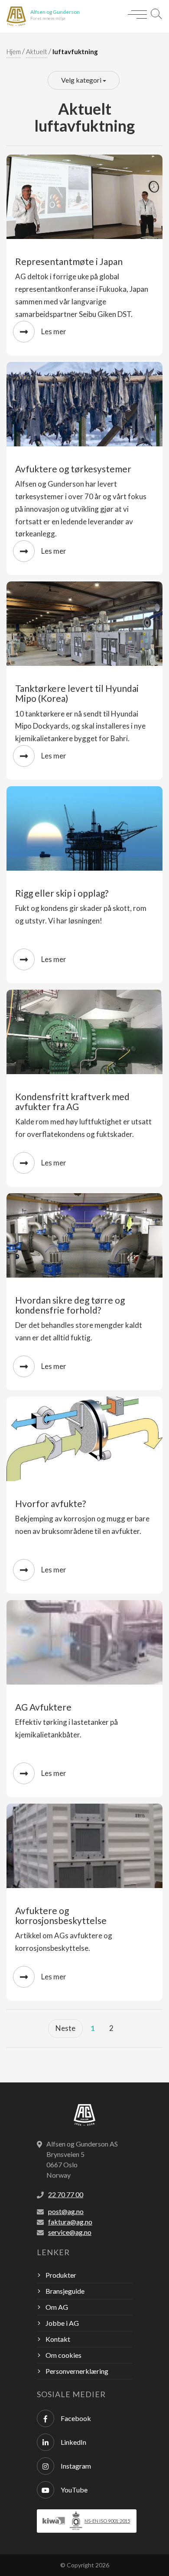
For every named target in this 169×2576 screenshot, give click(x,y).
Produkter (61, 2275)
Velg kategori (82, 80)
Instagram (76, 2466)
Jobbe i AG (62, 2323)
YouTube (74, 2490)
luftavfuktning (75, 52)
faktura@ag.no (70, 2222)
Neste (65, 2028)
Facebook (76, 2418)
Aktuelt (37, 52)
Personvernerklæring (77, 2371)
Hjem (14, 52)
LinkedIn (73, 2442)
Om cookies (63, 2355)
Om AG (57, 2307)
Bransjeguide (65, 2291)
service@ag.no (70, 2232)
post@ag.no (66, 2211)
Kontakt (58, 2339)
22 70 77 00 (66, 2194)
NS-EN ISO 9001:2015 (107, 2521)
